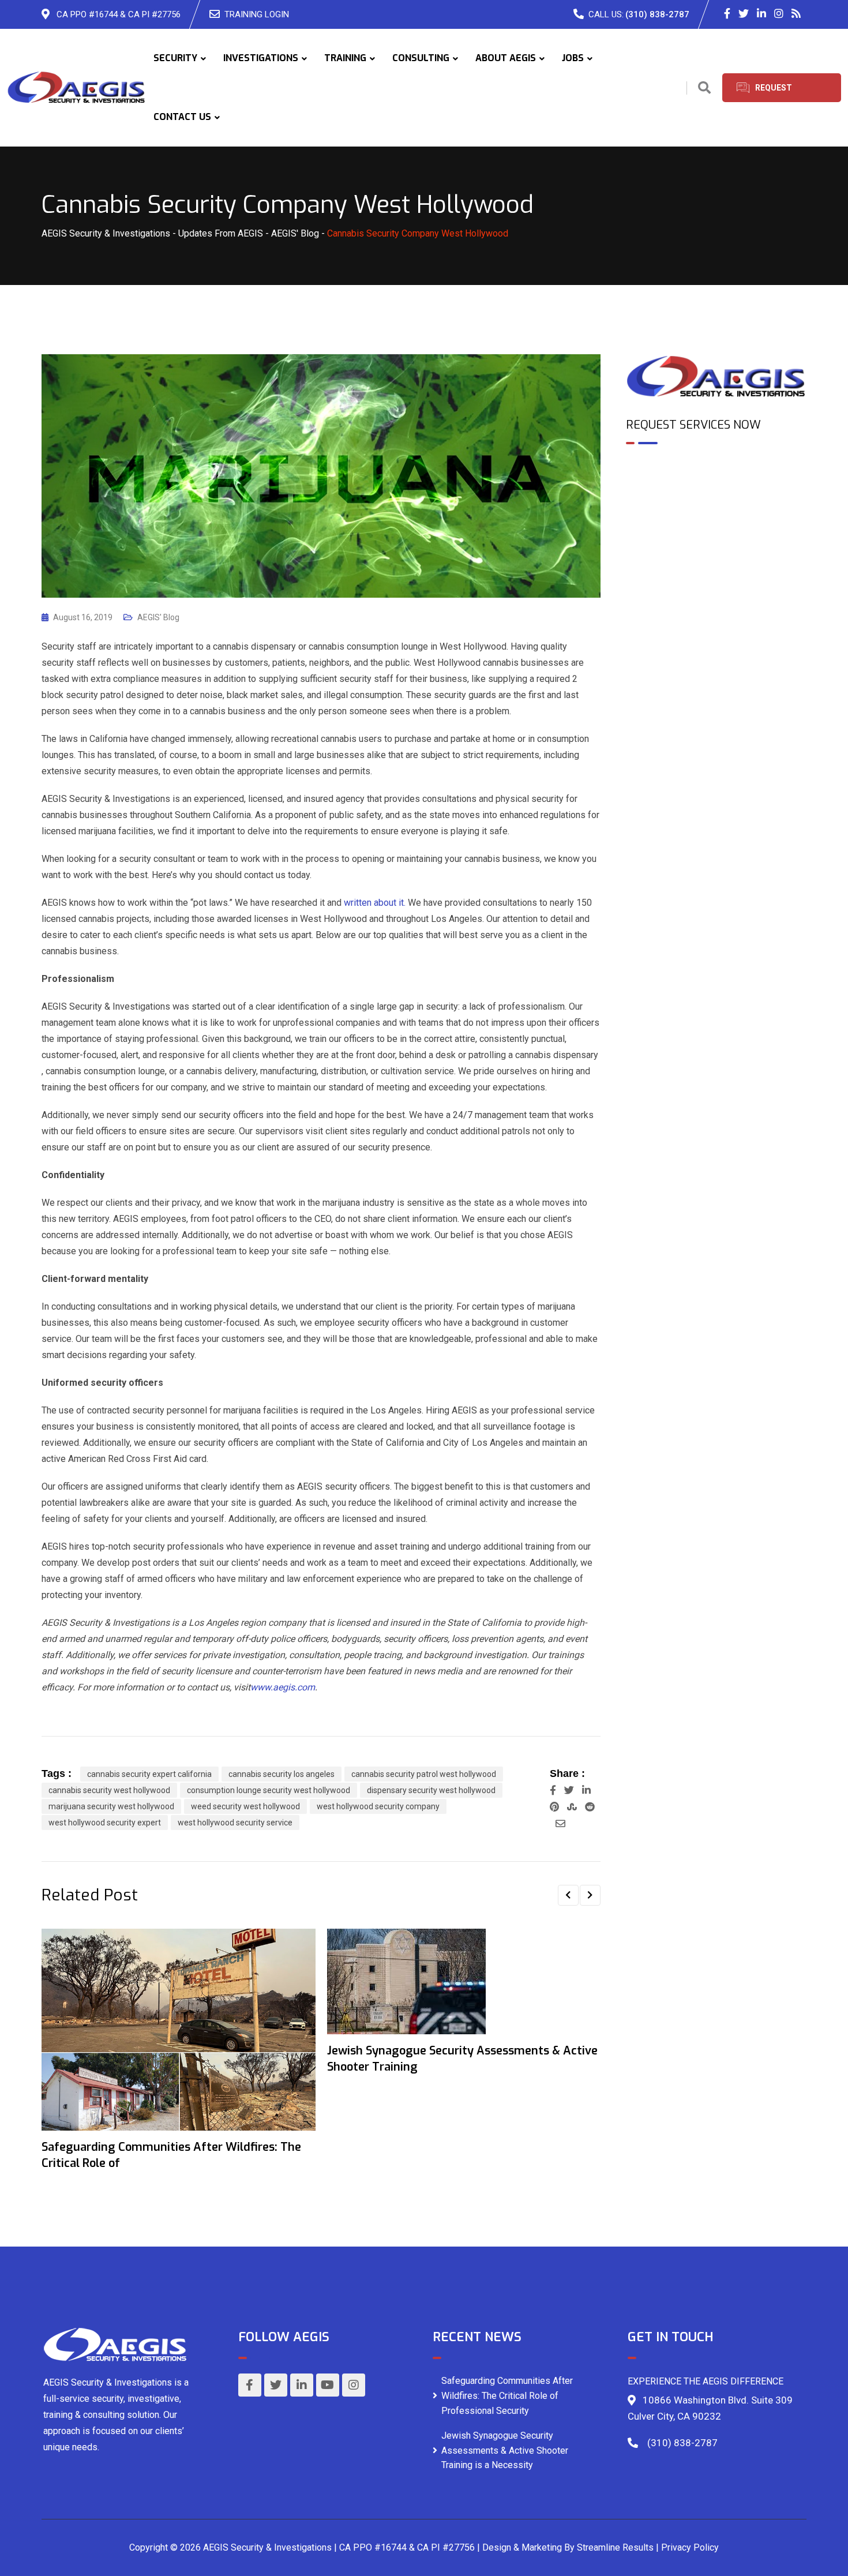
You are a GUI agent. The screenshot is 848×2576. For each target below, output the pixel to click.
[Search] (704, 88)
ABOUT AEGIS (506, 58)
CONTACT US (182, 117)
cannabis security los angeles (282, 1774)
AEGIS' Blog (158, 617)
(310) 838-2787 (657, 14)
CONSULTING (421, 58)
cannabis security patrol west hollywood (424, 1774)
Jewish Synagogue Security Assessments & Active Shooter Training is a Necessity (505, 2450)
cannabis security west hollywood (109, 1790)
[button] (568, 1895)
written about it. (375, 903)
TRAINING (345, 58)
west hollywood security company (378, 1806)
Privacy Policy (690, 2547)
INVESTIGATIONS (261, 58)
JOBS (573, 58)
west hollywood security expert (105, 1823)
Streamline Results (615, 2547)
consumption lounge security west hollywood (269, 1790)
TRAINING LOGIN (257, 14)
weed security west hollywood (245, 1806)
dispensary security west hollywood (431, 1790)
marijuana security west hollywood (111, 1806)
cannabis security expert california (149, 1774)
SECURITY (175, 58)
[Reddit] (590, 1807)
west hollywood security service (235, 1823)
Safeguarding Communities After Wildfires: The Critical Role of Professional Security (507, 2395)
